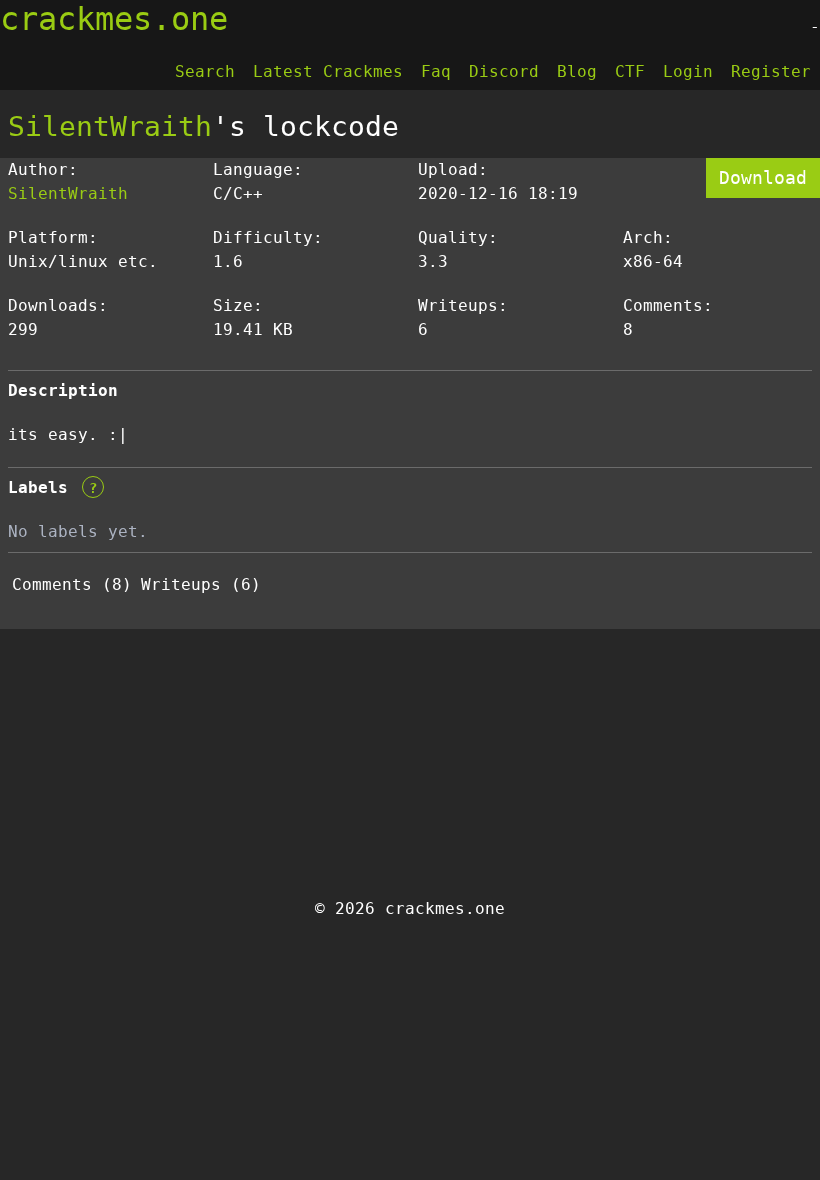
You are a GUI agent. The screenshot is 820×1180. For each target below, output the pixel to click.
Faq (436, 71)
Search (205, 71)
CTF (630, 71)
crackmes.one (114, 19)
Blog (577, 71)
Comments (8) (72, 584)
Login (688, 71)
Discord (504, 71)
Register (771, 71)
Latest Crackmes (328, 71)
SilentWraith (110, 126)
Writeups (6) (201, 584)
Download (763, 177)
